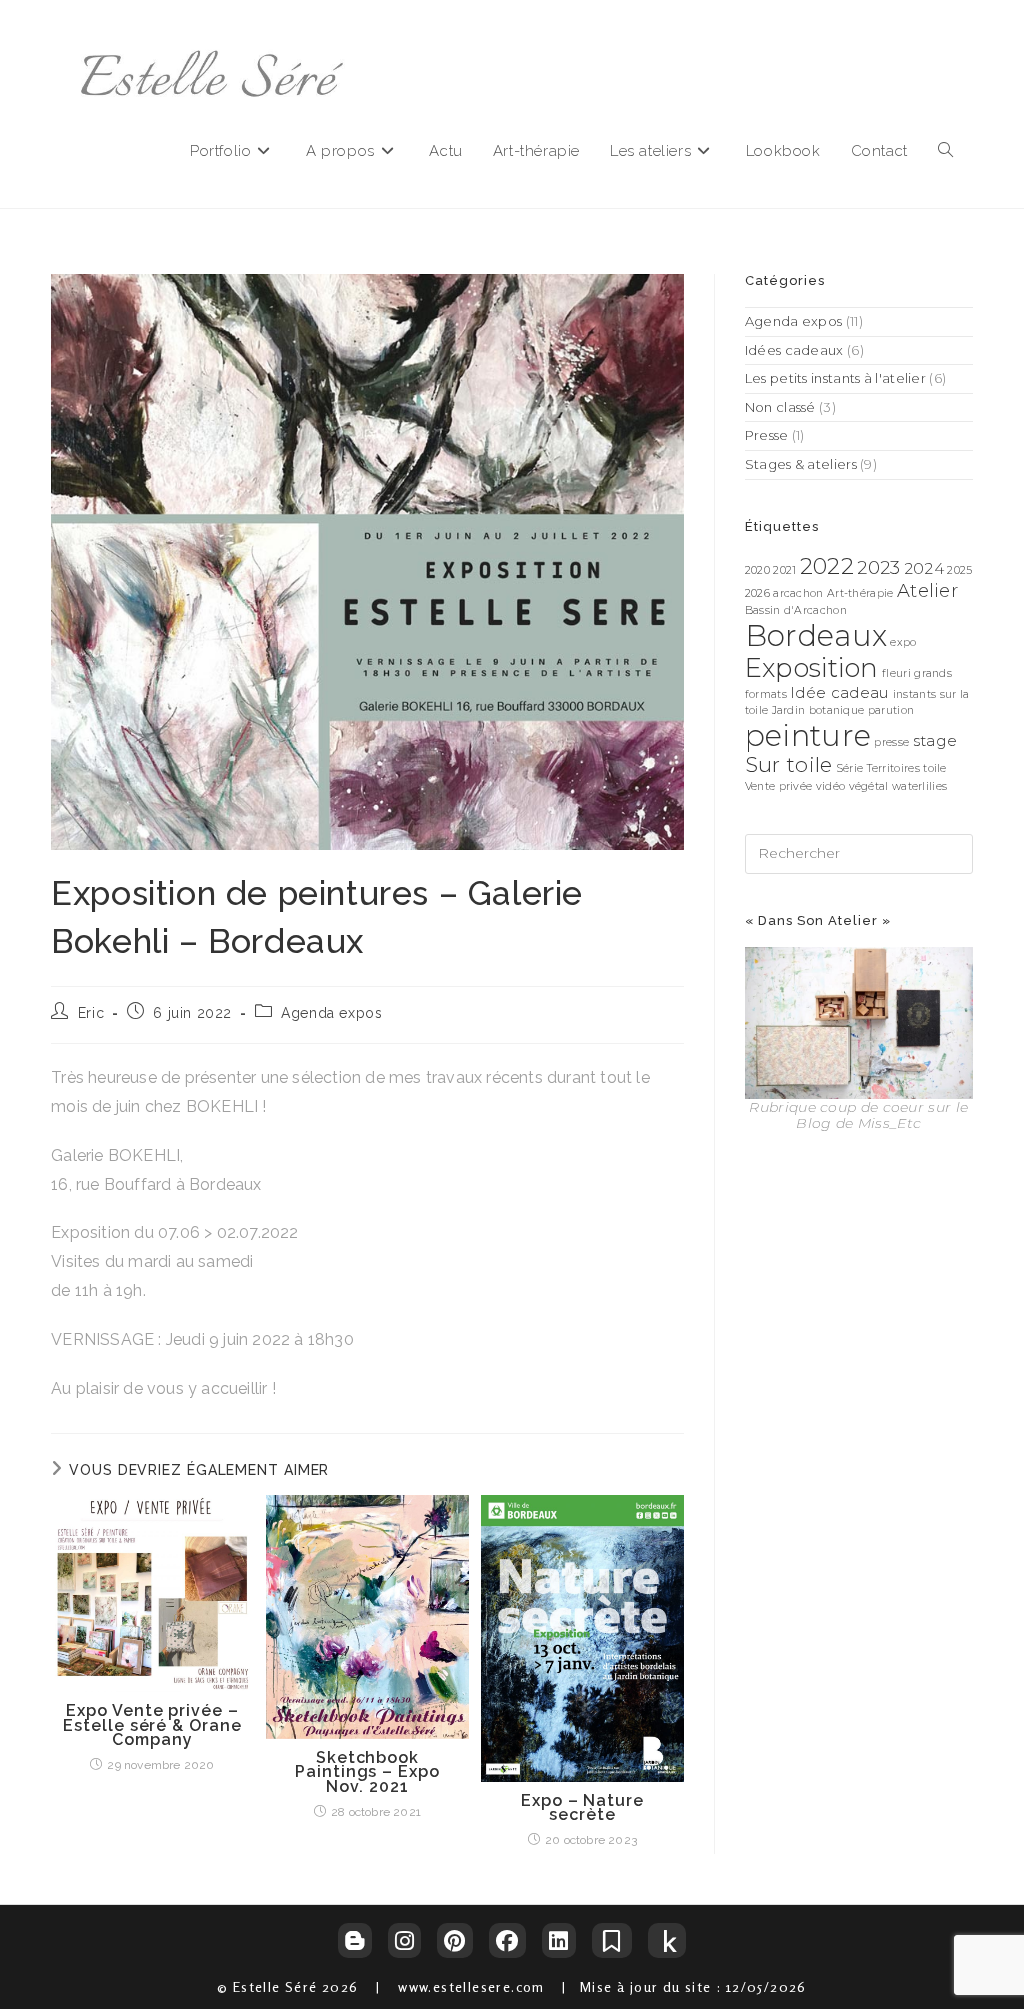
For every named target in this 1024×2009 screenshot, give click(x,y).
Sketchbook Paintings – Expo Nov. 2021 (367, 1772)
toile (935, 768)
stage (935, 740)
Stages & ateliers (801, 464)
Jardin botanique (818, 710)
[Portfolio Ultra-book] (612, 1940)
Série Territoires (878, 768)
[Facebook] (507, 1940)
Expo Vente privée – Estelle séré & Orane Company (152, 1725)
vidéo (831, 786)
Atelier (927, 590)
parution (891, 710)
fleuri (896, 673)
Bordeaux (816, 635)
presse (891, 742)
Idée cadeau (839, 692)
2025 (959, 570)
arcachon (798, 593)
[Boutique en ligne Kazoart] (667, 1940)
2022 (827, 566)
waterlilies (919, 786)
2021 (784, 570)
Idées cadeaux (794, 350)
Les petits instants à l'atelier (835, 378)
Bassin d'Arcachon (796, 610)
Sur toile (789, 764)
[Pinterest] (455, 1940)
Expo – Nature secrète (582, 1808)
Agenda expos (331, 1013)
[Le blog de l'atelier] (355, 1940)
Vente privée (779, 786)
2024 (924, 568)
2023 (878, 567)
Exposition (812, 667)
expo (903, 642)
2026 (757, 593)
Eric (91, 1013)
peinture (808, 735)
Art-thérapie (860, 593)
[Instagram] (405, 1940)
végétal (869, 786)
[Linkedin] (559, 1940)
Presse (767, 435)
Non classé (780, 407)
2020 (757, 570)
